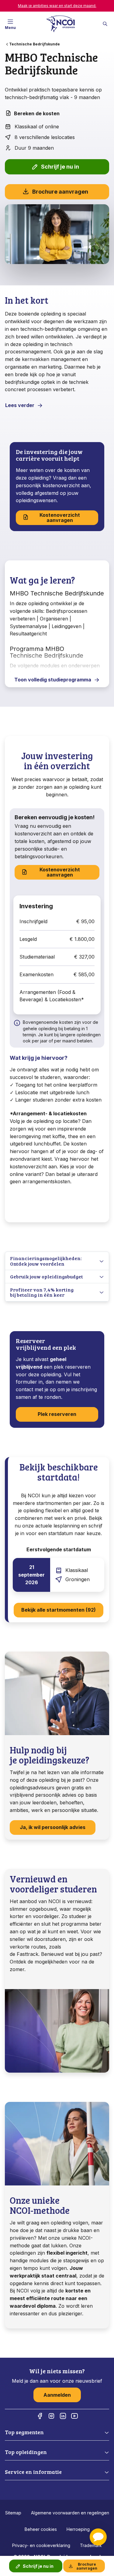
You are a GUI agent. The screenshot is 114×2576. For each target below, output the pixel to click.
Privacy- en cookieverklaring (41, 2545)
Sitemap (13, 2513)
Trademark (91, 2545)
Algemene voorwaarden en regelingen (70, 2513)
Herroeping (78, 2529)
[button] (98, 2537)
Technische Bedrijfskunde (35, 44)
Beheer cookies (41, 2529)
